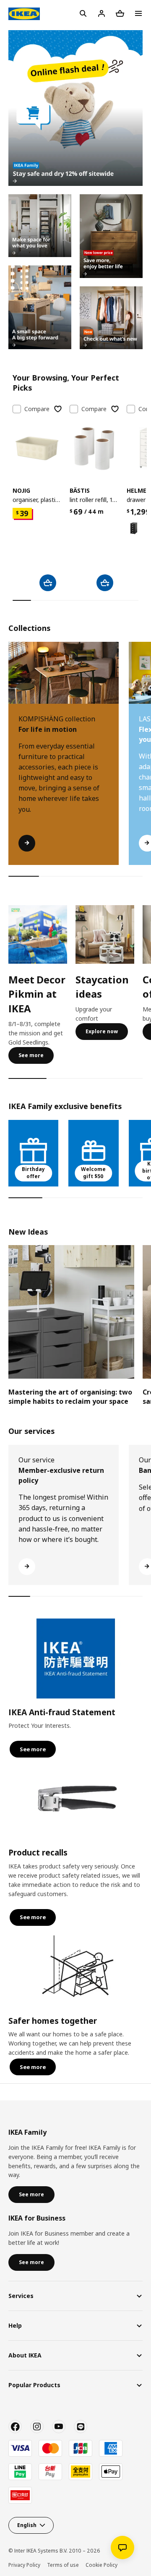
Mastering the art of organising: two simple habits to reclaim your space (70, 1397)
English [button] (27, 2525)
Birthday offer (33, 1173)
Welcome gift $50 (93, 1173)
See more (31, 1055)
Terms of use (63, 2565)
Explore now (102, 1031)
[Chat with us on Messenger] (122, 2548)
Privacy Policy (24, 2565)
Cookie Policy (102, 2565)
